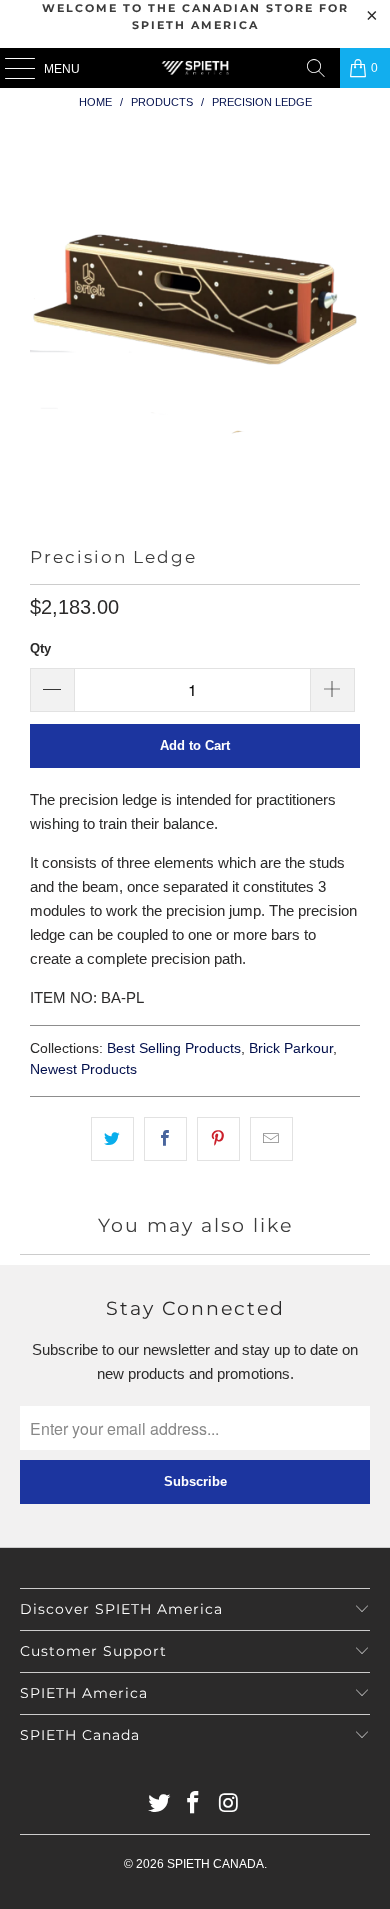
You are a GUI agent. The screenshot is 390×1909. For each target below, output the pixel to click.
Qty (40, 648)
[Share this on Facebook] (165, 1139)
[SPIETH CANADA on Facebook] (194, 1804)
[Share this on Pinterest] (218, 1139)
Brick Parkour (291, 1048)
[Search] (316, 68)
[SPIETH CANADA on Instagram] (229, 1804)
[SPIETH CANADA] (195, 68)
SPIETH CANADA (215, 1864)
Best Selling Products (174, 1048)
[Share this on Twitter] (112, 1139)
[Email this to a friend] (271, 1139)
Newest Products (83, 1069)
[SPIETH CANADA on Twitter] (159, 1804)
